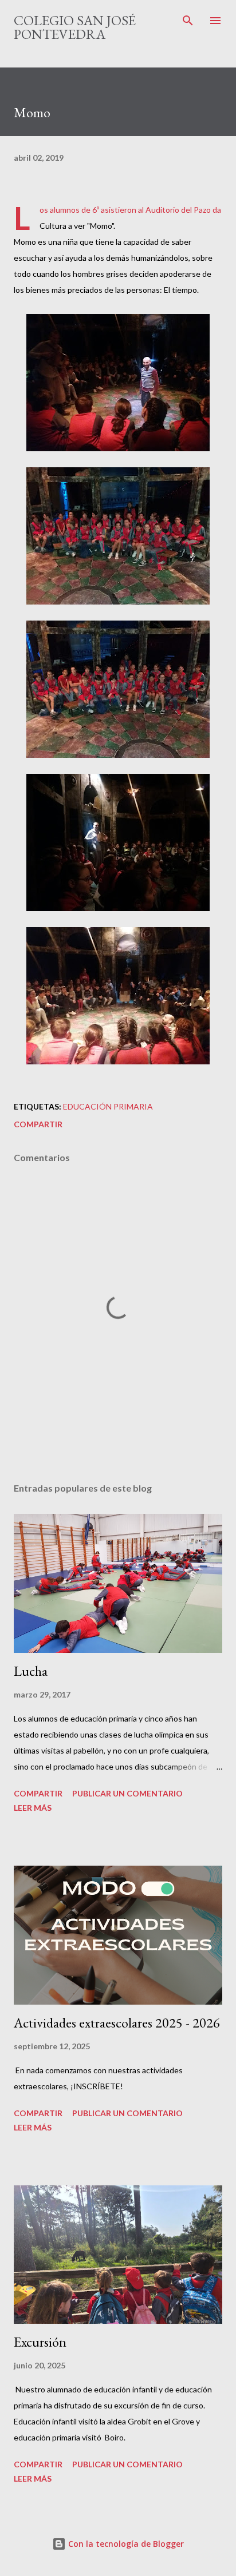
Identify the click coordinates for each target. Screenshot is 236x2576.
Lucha (31, 1671)
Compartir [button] (38, 1124)
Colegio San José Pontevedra (75, 27)
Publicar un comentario (127, 1793)
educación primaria (108, 1106)
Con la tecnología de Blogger (125, 2544)
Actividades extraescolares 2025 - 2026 (117, 2023)
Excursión (40, 2342)
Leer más (33, 1808)
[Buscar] (188, 21)
